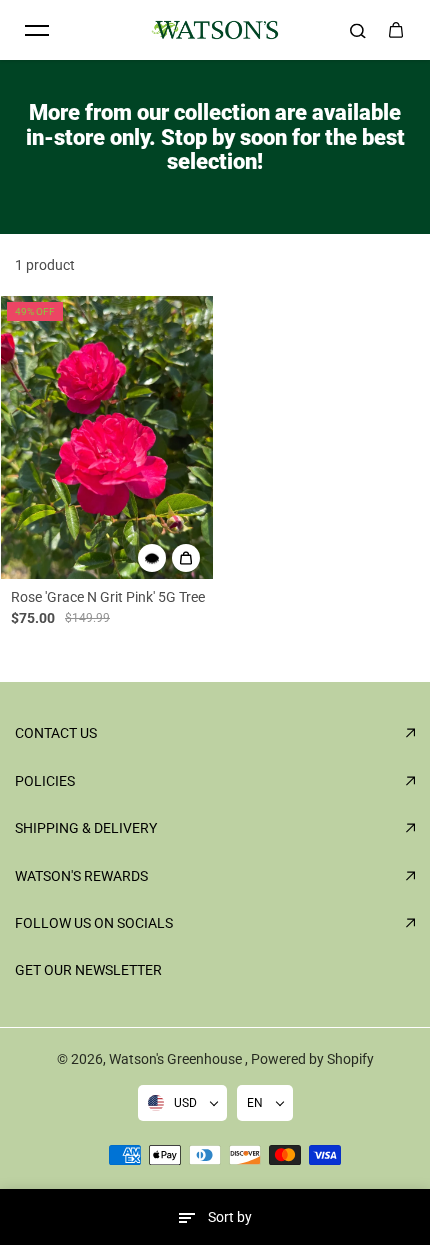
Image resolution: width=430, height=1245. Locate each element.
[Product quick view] (186, 558)
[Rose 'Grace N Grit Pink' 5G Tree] (107, 437)
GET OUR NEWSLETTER (88, 970)
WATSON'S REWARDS (81, 876)
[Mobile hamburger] (37, 30)
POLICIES (45, 781)
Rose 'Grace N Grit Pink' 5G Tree (108, 597)
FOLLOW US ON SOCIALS (94, 923)
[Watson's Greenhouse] (215, 30)
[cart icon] (396, 30)
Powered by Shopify (312, 1059)
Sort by (230, 1217)
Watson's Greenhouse (177, 1059)
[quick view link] (152, 558)
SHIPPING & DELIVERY (86, 828)
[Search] (358, 30)
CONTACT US (56, 733)
